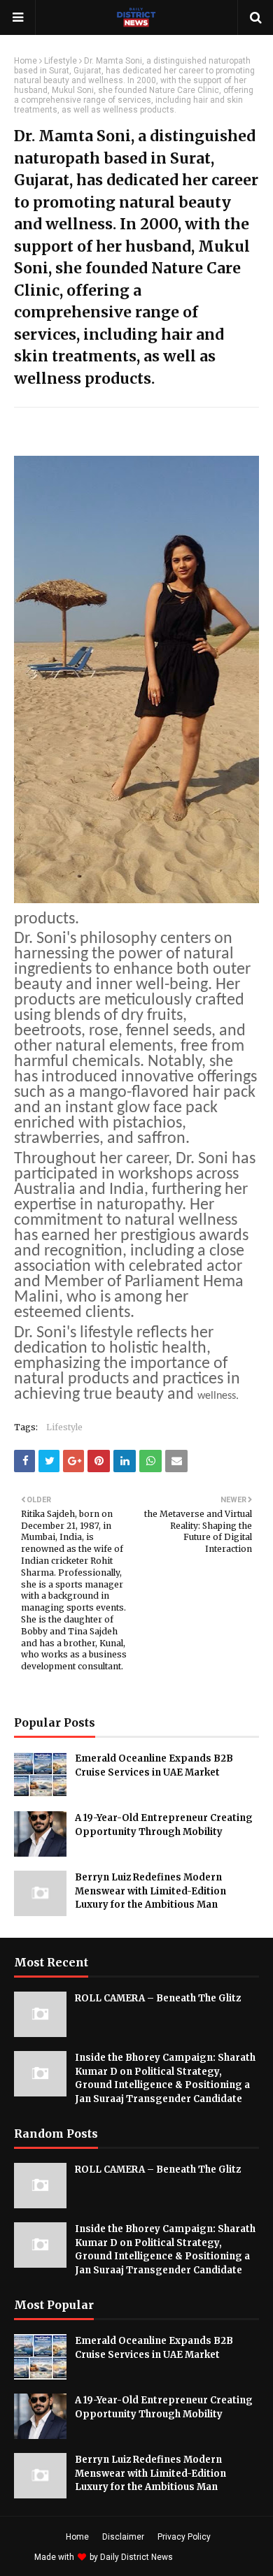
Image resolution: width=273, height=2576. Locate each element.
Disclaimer (123, 2537)
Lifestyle (61, 61)
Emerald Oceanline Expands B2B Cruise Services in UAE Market (154, 1765)
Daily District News (136, 2557)
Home (26, 61)
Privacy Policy (184, 2537)
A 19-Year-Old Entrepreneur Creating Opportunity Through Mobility (164, 1825)
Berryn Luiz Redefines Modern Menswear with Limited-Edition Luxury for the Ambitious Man (150, 1891)
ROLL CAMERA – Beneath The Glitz (158, 1998)
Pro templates (212, 2557)
